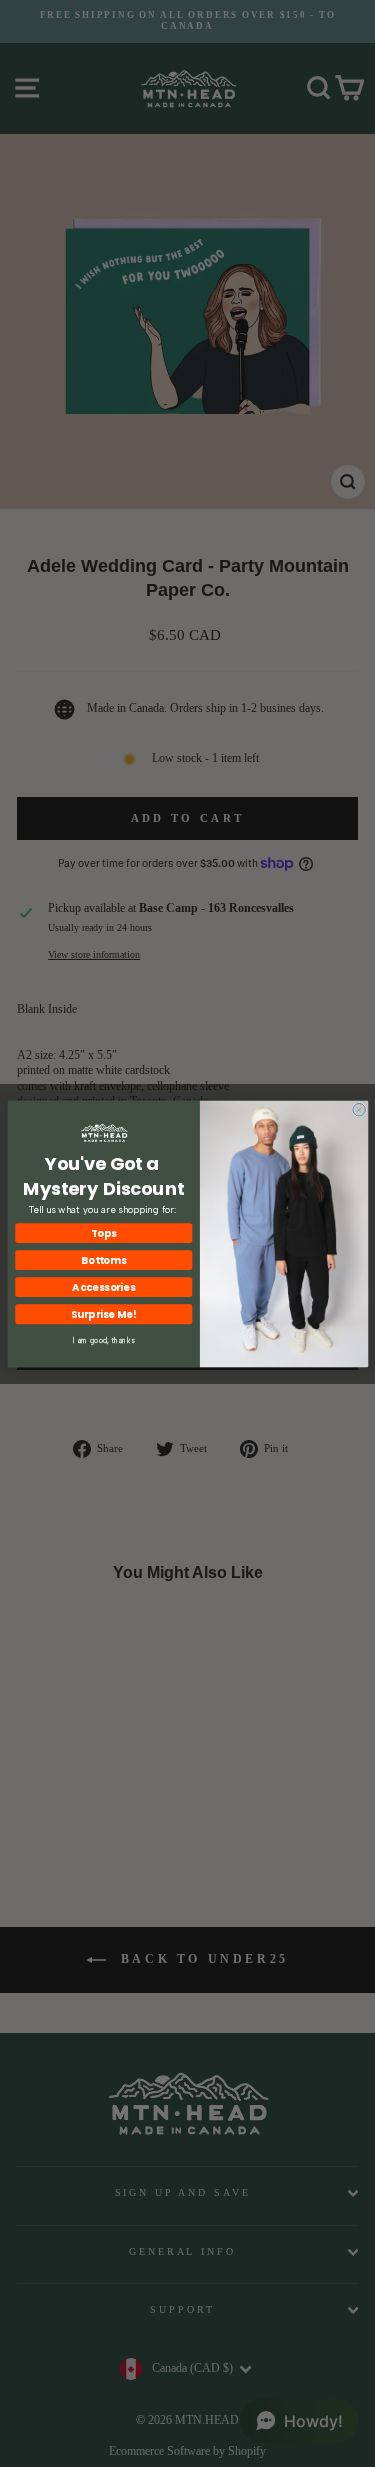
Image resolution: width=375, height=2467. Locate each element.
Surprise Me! (103, 1314)
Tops (103, 1232)
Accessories (103, 1286)
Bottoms (103, 1259)
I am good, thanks (103, 1340)
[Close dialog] (358, 1109)
